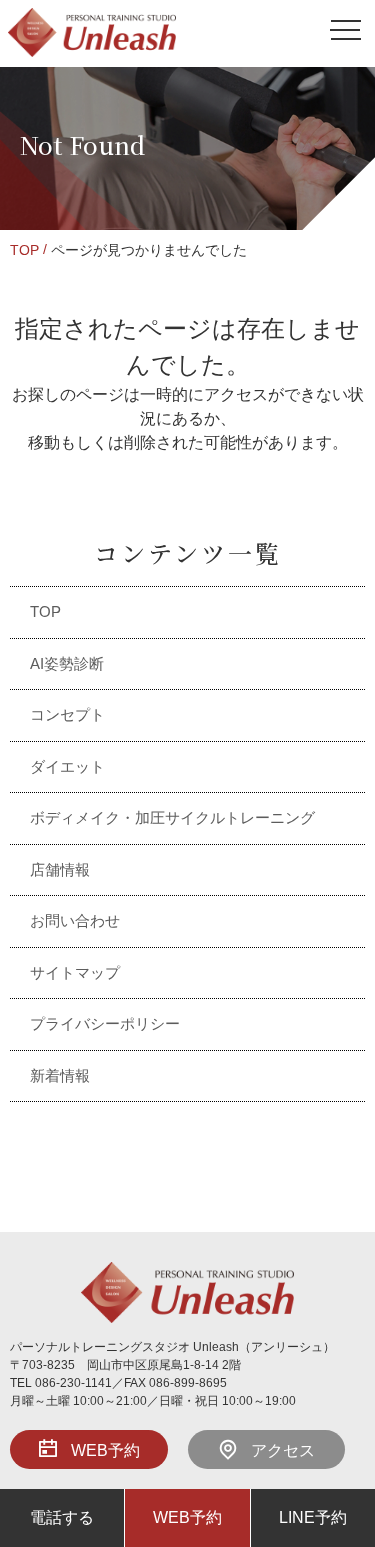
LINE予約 (313, 1517)
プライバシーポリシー (105, 1023)
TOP (24, 250)
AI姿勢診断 (67, 663)
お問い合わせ (75, 920)
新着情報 (60, 1075)
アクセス (283, 1450)
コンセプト (67, 714)
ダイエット (67, 766)
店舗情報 (60, 869)
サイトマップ (75, 972)
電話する (62, 1517)
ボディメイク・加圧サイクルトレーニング (172, 817)
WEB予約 (105, 1450)
